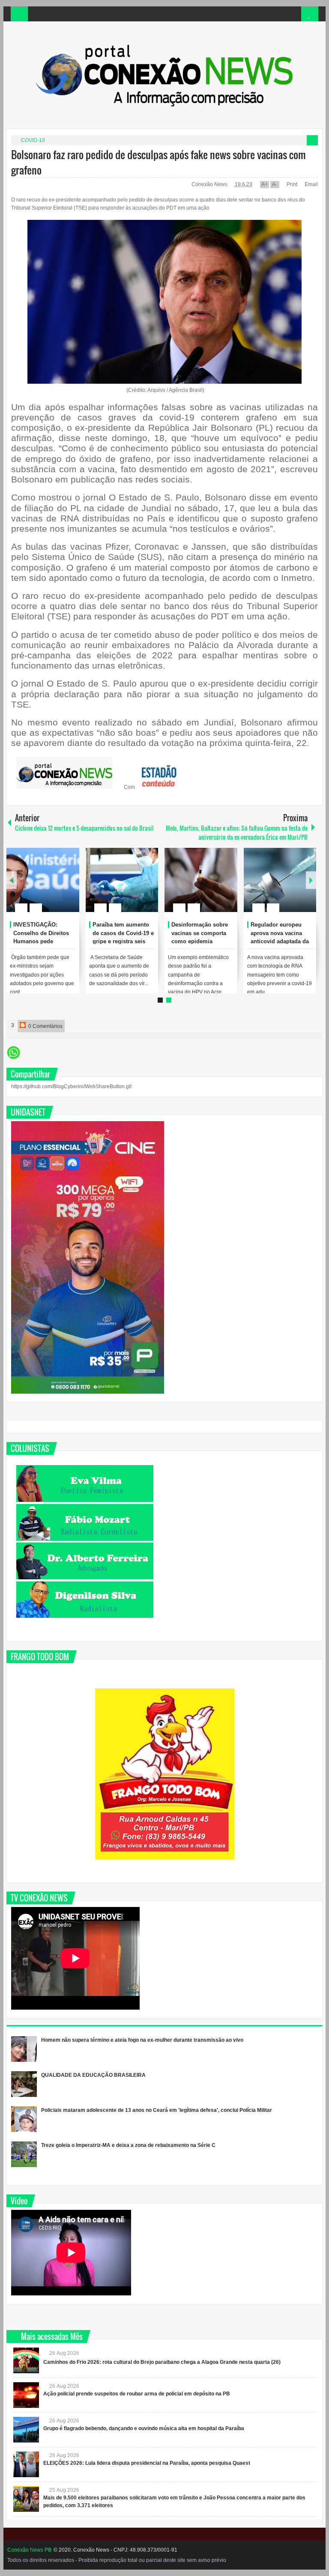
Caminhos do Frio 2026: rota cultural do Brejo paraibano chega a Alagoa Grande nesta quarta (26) (162, 2362)
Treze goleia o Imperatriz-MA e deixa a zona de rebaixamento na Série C (128, 2145)
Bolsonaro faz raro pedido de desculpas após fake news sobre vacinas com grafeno (159, 162)
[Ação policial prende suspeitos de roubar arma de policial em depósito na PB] (26, 2395)
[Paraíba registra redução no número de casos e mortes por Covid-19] (43, 880)
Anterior (311, 880)
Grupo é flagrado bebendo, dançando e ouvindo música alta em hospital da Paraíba (144, 2428)
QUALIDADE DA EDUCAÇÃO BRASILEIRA (93, 2075)
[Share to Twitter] (58, 887)
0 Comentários (45, 1026)
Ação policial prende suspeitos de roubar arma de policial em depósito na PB (137, 2394)
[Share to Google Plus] (69, 887)
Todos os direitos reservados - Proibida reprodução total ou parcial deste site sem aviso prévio (117, 2560)
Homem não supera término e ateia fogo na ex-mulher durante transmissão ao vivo (142, 2040)
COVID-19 (33, 140)
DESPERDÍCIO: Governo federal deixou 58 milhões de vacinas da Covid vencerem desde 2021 (124, 942)
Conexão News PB (29, 2550)
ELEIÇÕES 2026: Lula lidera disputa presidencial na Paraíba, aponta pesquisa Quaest (147, 2463)
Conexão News (210, 184)
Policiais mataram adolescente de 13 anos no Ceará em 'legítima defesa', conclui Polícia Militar (157, 2110)
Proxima (12, 880)
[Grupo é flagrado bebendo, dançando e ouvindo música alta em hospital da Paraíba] (26, 2430)
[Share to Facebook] (47, 887)
